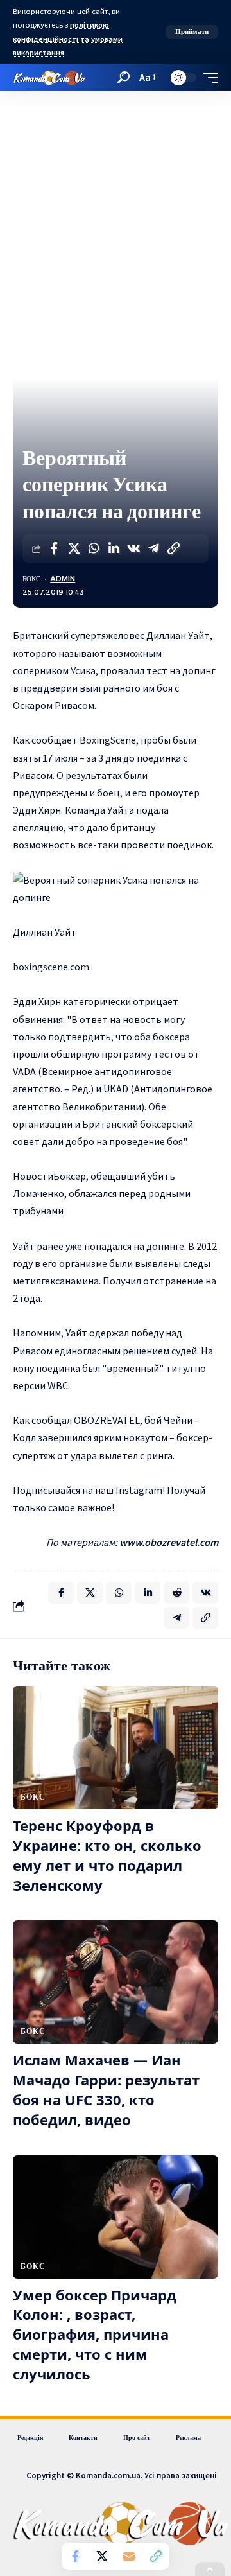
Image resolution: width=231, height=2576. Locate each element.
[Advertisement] (116, 213)
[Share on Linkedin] (114, 548)
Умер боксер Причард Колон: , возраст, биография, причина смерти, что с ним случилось (95, 2334)
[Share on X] (74, 548)
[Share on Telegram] (153, 548)
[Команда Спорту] (49, 78)
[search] (124, 77)
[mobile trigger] (207, 78)
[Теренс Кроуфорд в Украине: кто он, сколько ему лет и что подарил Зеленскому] (116, 1748)
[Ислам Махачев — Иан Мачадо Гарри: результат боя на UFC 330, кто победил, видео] (116, 1982)
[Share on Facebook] (54, 548)
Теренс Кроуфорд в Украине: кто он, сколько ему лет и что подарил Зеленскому (107, 1855)
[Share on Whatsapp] (94, 548)
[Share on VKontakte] (133, 548)
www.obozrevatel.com (169, 1542)
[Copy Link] (173, 548)
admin (63, 579)
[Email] (129, 2556)
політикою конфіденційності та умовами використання (68, 39)
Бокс (31, 579)
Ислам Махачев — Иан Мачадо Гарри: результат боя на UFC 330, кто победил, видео (106, 2089)
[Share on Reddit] (176, 1593)
